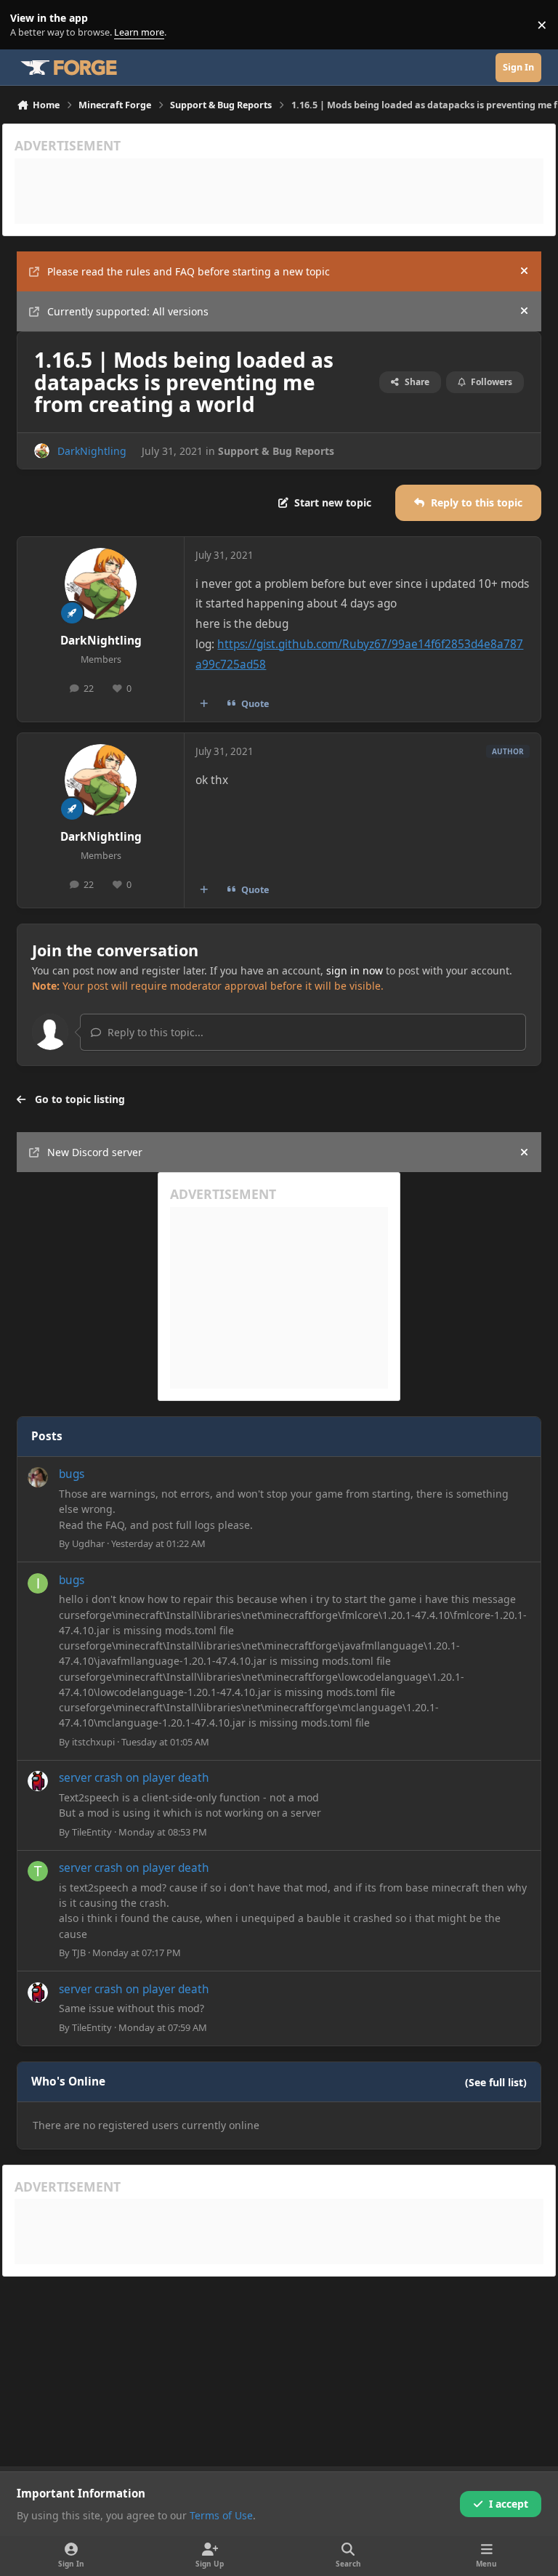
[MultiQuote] (204, 703)
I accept (509, 2504)
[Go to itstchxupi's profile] (38, 1583)
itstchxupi (93, 1742)
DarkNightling (92, 451)
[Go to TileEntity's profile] (38, 1781)
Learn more (28, 25)
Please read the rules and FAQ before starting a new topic (189, 271)
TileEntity (92, 1832)
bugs (72, 1474)
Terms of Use (221, 2515)
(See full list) (496, 2082)
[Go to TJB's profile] (38, 1871)
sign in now (355, 970)
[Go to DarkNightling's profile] (42, 451)
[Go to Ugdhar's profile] (38, 1477)
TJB (79, 1953)
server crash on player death (134, 1778)
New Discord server (95, 1152)
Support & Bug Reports (276, 451)
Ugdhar (88, 1543)
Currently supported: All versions (128, 311)
